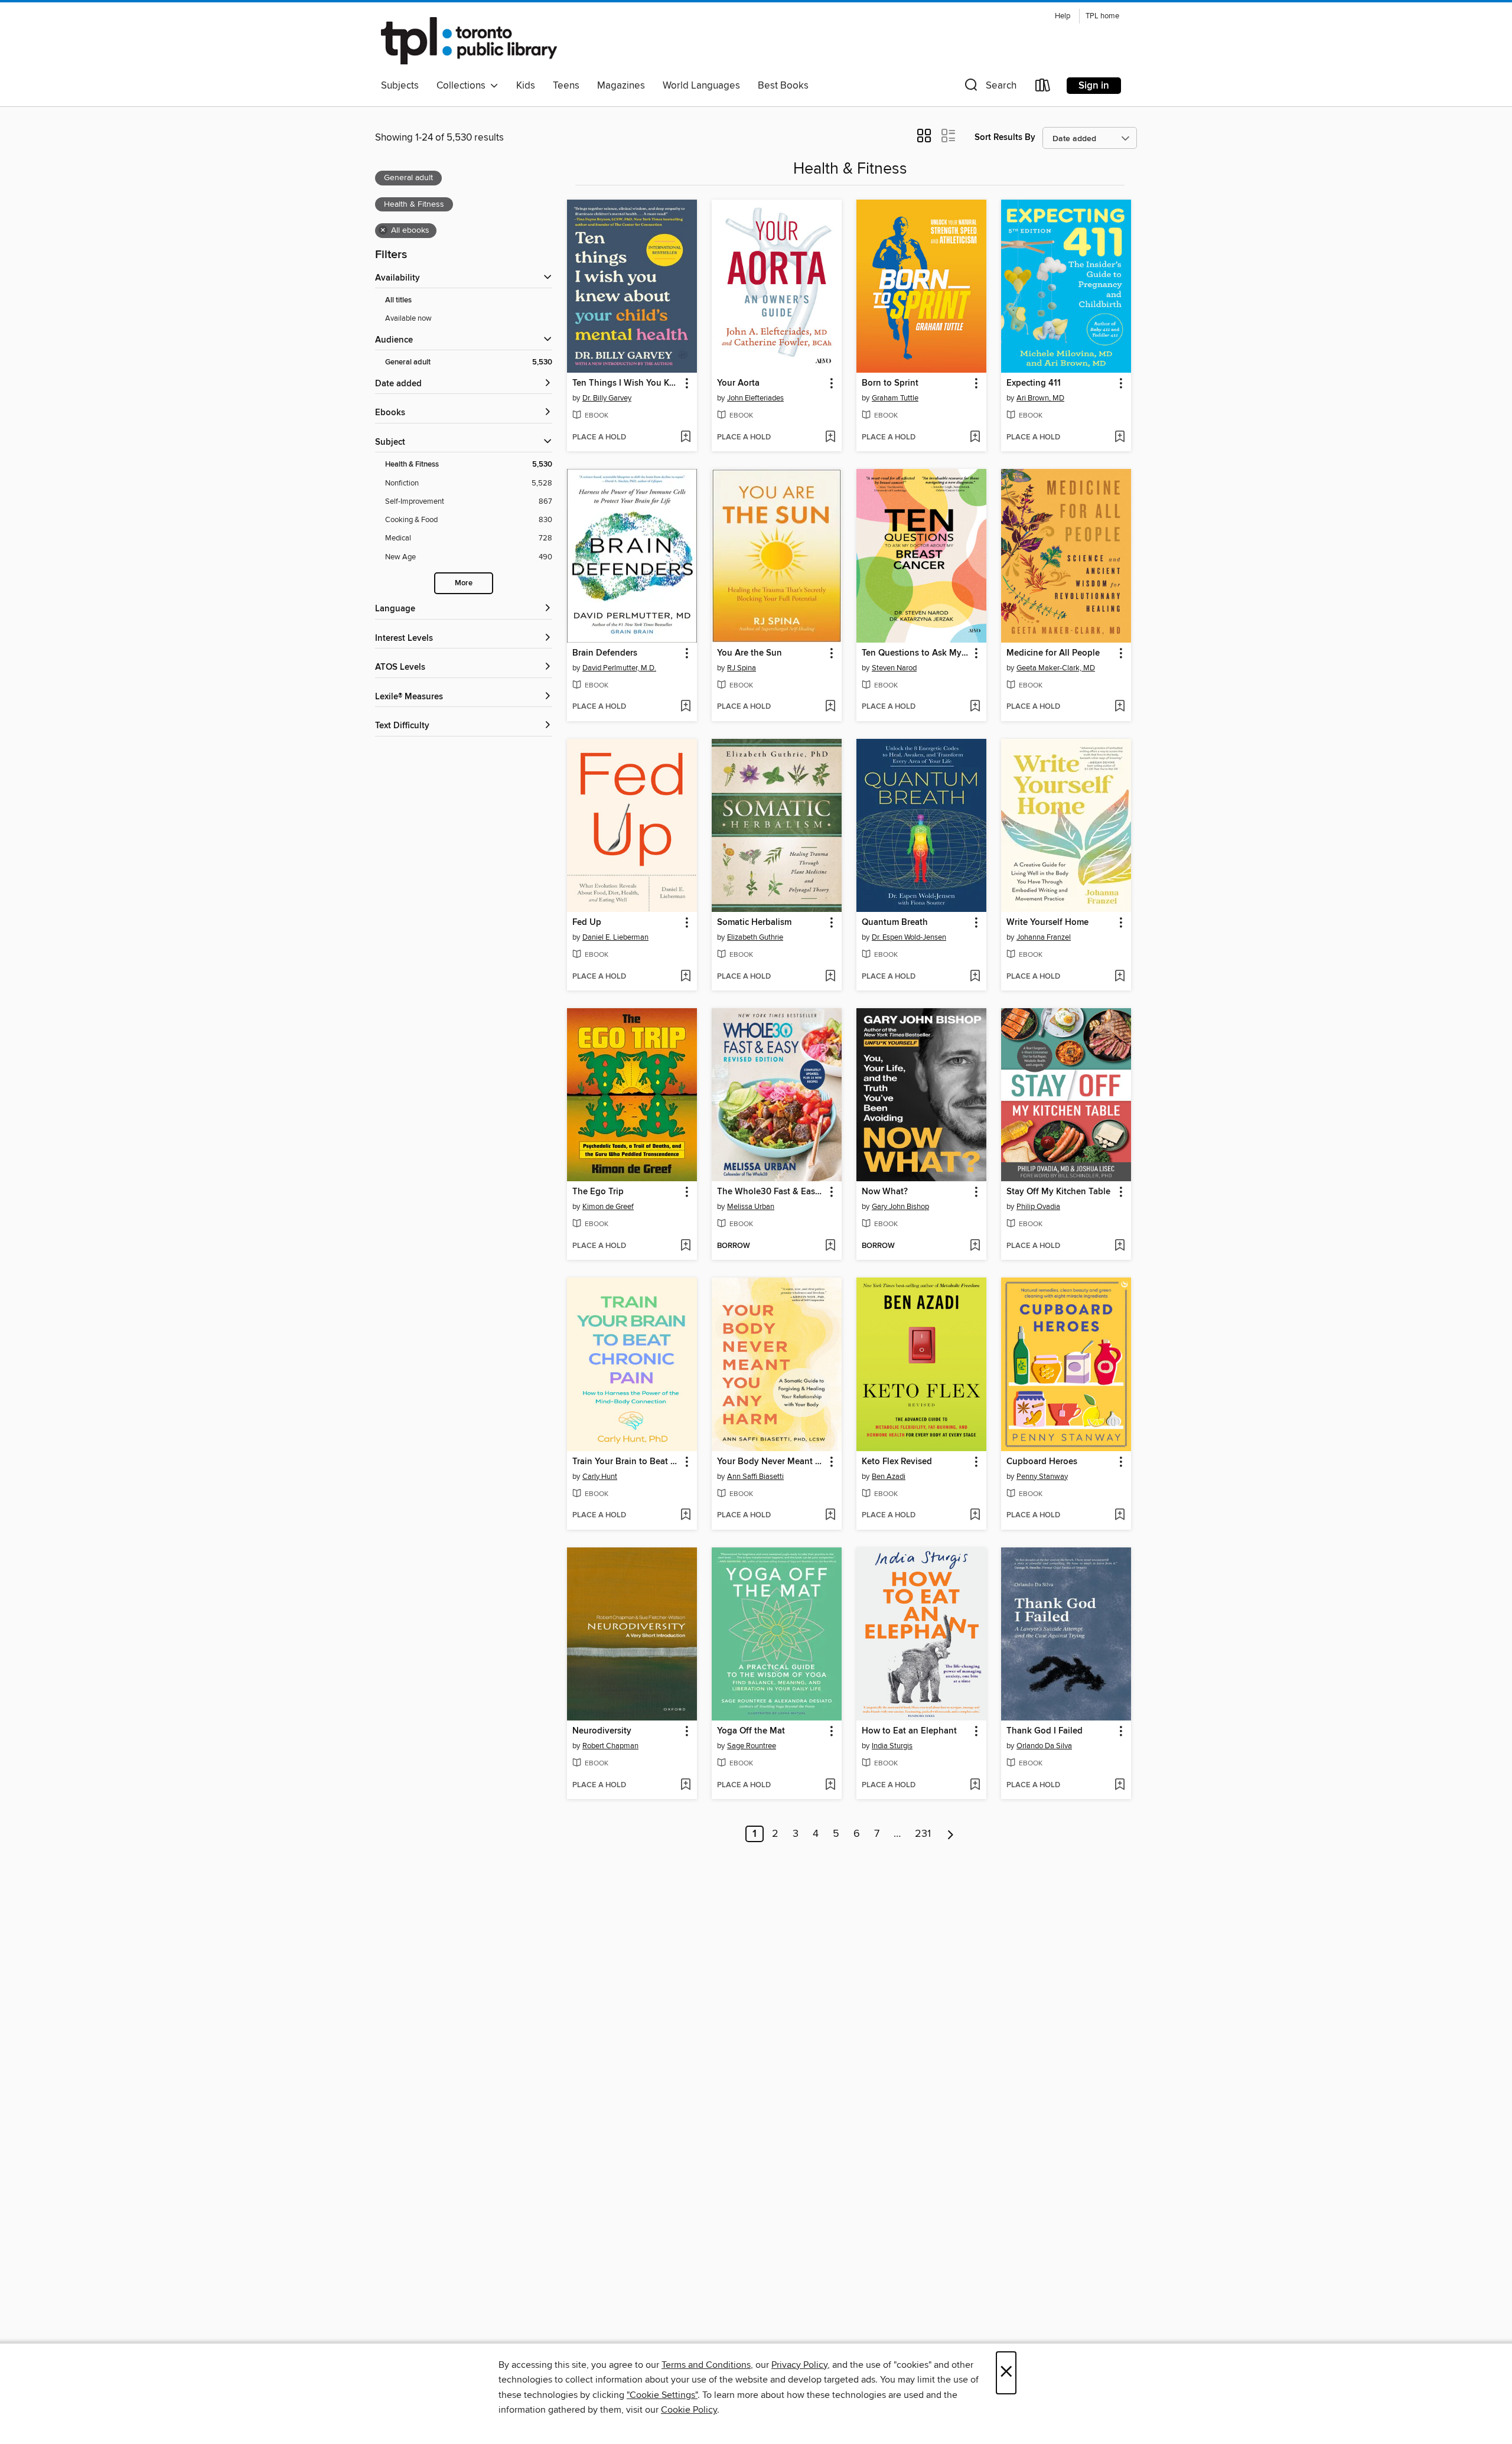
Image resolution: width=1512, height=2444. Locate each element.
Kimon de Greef (608, 1207)
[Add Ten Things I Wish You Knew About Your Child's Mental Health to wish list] (685, 438)
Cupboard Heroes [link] (1042, 1462)
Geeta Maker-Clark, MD (1056, 668)
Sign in (1094, 86)
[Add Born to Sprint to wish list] (975, 438)
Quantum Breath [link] (895, 923)
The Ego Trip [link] (598, 1192)
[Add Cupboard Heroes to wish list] (1120, 1516)
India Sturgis (892, 1746)
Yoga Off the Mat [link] (751, 1731)
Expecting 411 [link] (1034, 383)
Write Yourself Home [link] (1047, 923)
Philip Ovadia (1038, 1207)
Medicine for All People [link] (1053, 653)
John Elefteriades (755, 398)
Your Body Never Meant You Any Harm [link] (771, 1462)
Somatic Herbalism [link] (754, 923)
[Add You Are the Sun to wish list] (830, 707)
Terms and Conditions (706, 2365)
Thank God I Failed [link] (1045, 1731)
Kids (526, 86)
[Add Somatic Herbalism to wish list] (830, 977)
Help (1063, 16)
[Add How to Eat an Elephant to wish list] (975, 1785)
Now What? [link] (885, 1192)
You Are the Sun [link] (750, 653)
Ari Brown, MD (1040, 398)
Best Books (783, 86)
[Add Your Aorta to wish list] (830, 438)
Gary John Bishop (900, 1207)
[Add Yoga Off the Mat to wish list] (830, 1785)
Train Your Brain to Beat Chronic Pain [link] (626, 1462)
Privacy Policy (799, 2365)
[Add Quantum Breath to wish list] (975, 977)
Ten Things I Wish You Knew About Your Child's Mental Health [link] (626, 383)
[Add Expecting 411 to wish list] (1120, 438)
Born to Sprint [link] (890, 383)
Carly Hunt (600, 1477)
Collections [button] (463, 86)
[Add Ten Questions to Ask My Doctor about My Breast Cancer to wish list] (975, 707)
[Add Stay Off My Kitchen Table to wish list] (1120, 1246)
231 (923, 1834)
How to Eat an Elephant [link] (909, 1731)
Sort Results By (1005, 137)
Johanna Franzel (1044, 937)
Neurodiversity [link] (602, 1731)
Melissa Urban (751, 1207)
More (464, 583)
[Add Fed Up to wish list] (685, 977)
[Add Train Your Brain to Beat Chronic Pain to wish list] (685, 1516)
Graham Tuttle (895, 398)
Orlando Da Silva (1044, 1746)
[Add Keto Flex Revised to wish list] (975, 1516)
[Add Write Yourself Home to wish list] (1120, 977)
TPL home (1102, 16)
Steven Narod (894, 668)
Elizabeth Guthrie (755, 937)
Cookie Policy (689, 2410)
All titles (398, 300)
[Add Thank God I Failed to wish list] (1120, 1785)
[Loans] (1043, 88)
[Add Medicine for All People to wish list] (1120, 707)
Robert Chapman (610, 1746)
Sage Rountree (752, 1746)
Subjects (400, 86)
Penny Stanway (1042, 1477)
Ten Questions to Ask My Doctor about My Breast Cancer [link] (916, 653)
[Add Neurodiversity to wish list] (685, 1785)
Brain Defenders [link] (605, 653)
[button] (989, 88)
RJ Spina (742, 668)
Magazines (621, 86)
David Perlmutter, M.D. (619, 668)
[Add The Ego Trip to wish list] (685, 1246)
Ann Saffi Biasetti (755, 1477)
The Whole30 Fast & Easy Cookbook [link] (771, 1192)
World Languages (701, 86)
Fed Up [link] (587, 923)
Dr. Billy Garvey (607, 398)
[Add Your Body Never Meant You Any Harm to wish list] (830, 1516)
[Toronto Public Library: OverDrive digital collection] (469, 41)
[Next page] (951, 1834)
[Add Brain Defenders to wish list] (685, 707)
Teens (566, 86)
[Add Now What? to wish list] (975, 1246)
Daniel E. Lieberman (615, 937)
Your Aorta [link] (738, 383)
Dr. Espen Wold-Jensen (909, 937)
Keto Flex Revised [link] (897, 1462)
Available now (408, 318)
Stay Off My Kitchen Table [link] (1058, 1192)
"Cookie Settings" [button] (662, 2395)
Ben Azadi (889, 1477)
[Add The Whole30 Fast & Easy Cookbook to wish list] (830, 1246)
